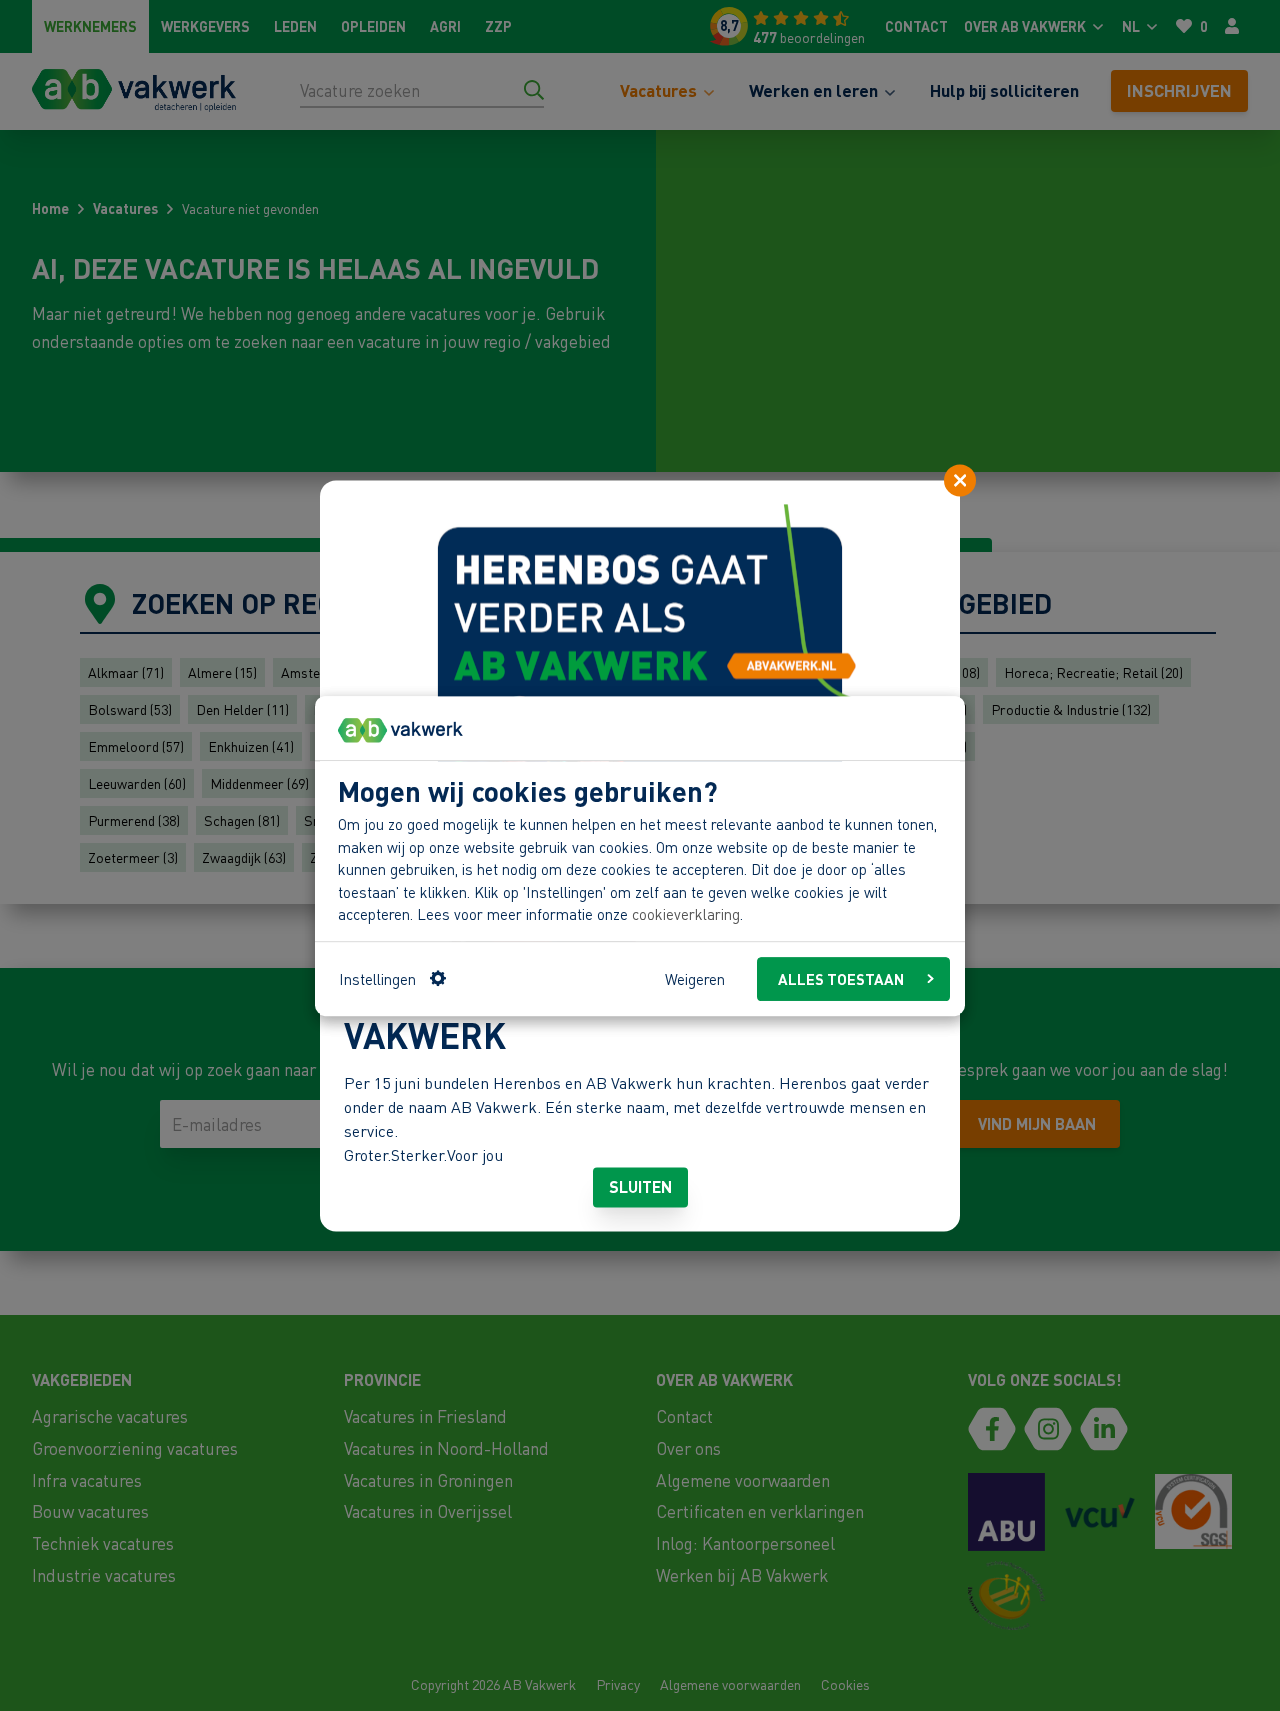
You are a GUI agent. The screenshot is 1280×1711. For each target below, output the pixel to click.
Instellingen (377, 978)
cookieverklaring (686, 914)
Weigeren (695, 978)
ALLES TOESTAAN (841, 978)
